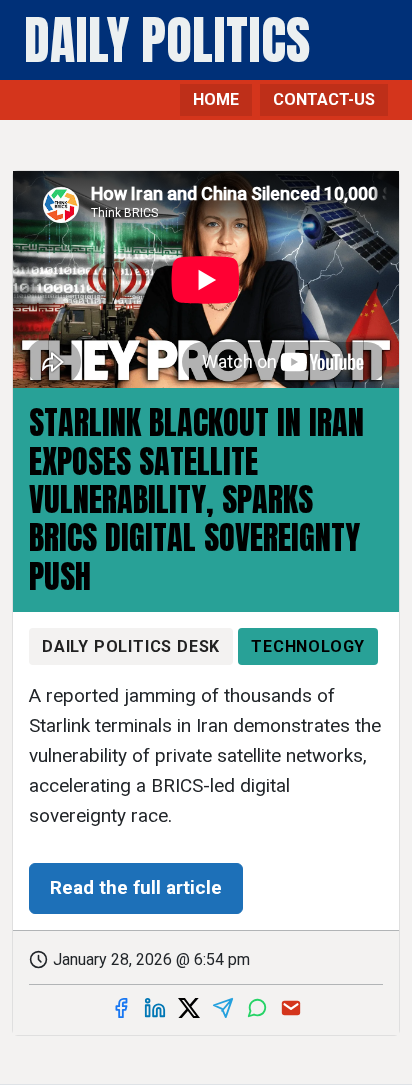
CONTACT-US (324, 99)
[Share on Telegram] (223, 1008)
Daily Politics (167, 40)
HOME (216, 99)
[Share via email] (291, 1008)
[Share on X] (189, 1008)
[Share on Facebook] (121, 1008)
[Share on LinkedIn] (155, 1008)
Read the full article (136, 887)
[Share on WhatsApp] (257, 1008)
